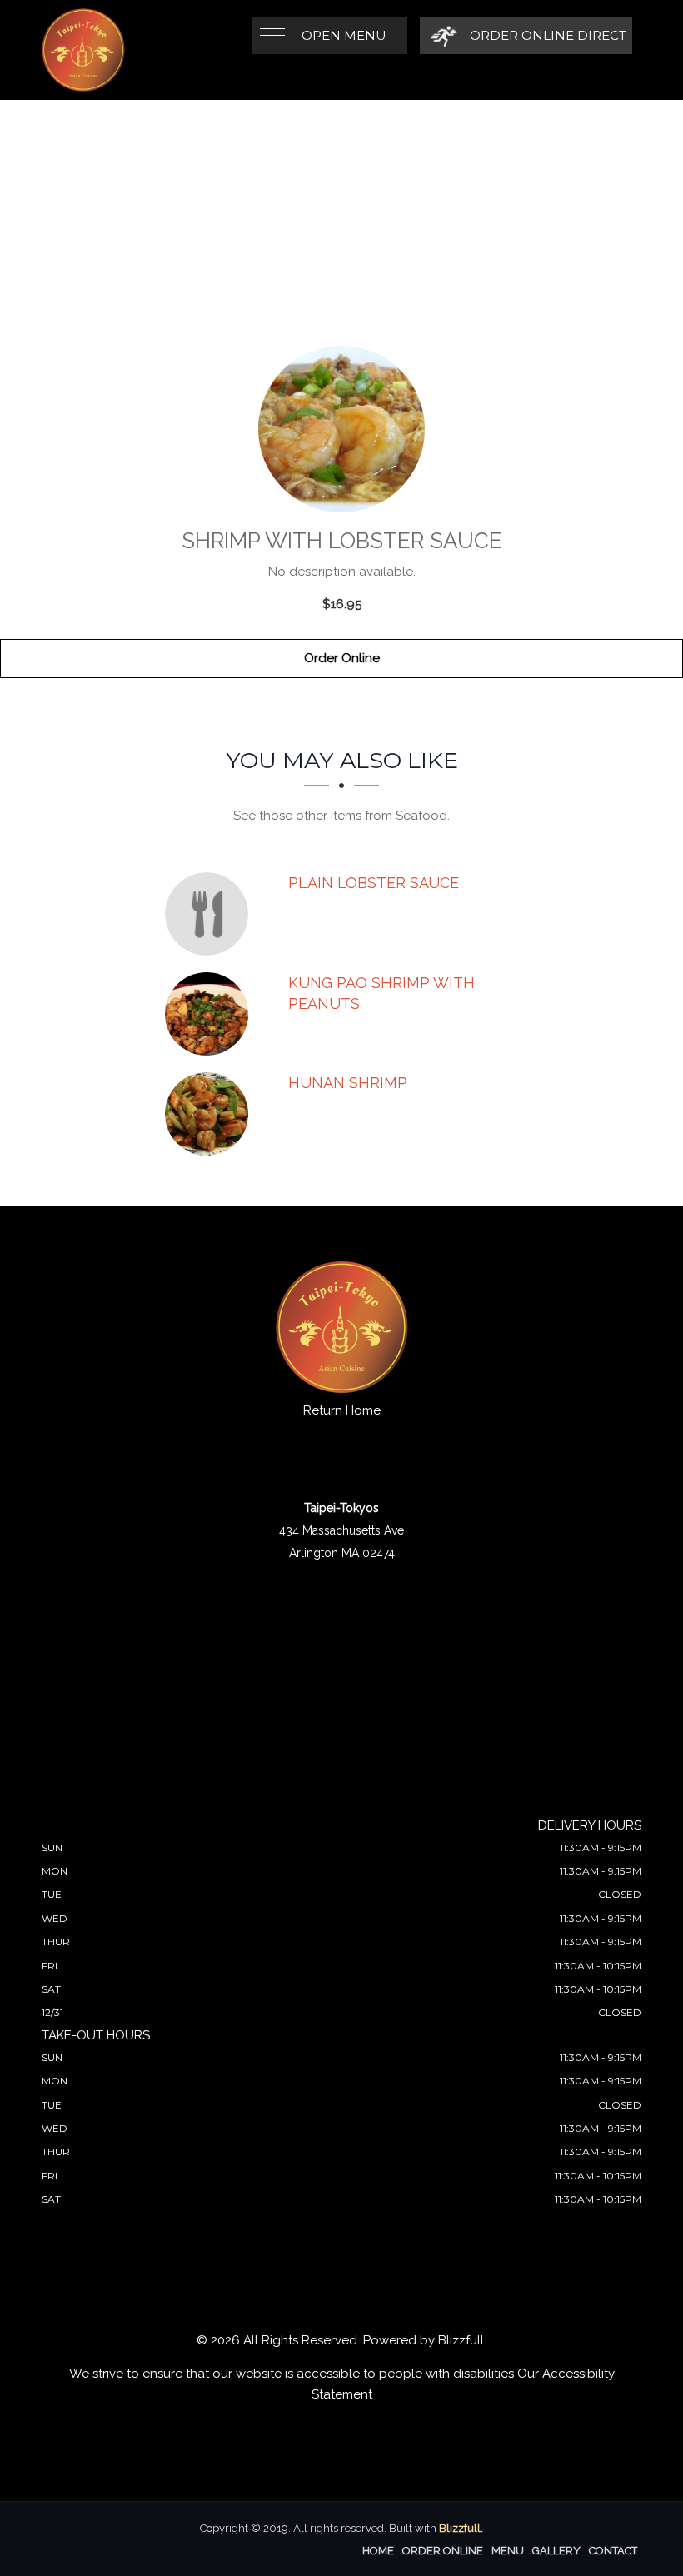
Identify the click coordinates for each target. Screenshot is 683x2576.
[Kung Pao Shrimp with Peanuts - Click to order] (211, 1014)
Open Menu (344, 35)
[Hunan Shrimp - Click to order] (211, 1114)
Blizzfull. (461, 2528)
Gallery (556, 2551)
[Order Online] (341, 429)
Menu (508, 2551)
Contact (613, 2551)
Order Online (342, 658)
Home (378, 2551)
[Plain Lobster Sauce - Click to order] (211, 914)
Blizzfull (461, 2340)
